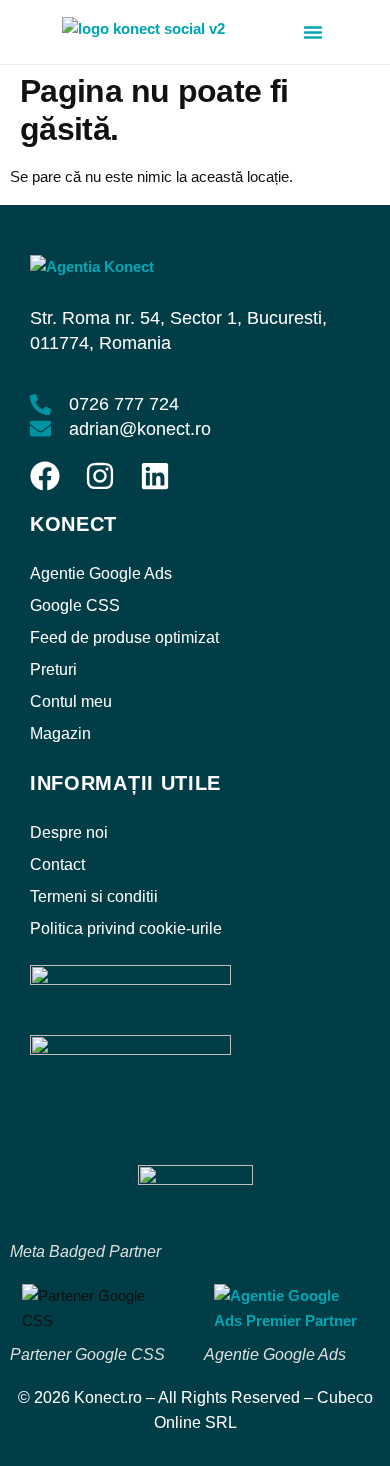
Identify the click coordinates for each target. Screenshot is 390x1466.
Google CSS (75, 605)
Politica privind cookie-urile (126, 928)
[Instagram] (100, 476)
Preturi (53, 669)
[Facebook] (45, 476)
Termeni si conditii (94, 896)
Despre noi (69, 832)
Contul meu (71, 701)
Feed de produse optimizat (124, 637)
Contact (57, 864)
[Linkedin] (155, 476)
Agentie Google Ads (101, 573)
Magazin (60, 733)
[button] (313, 32)
